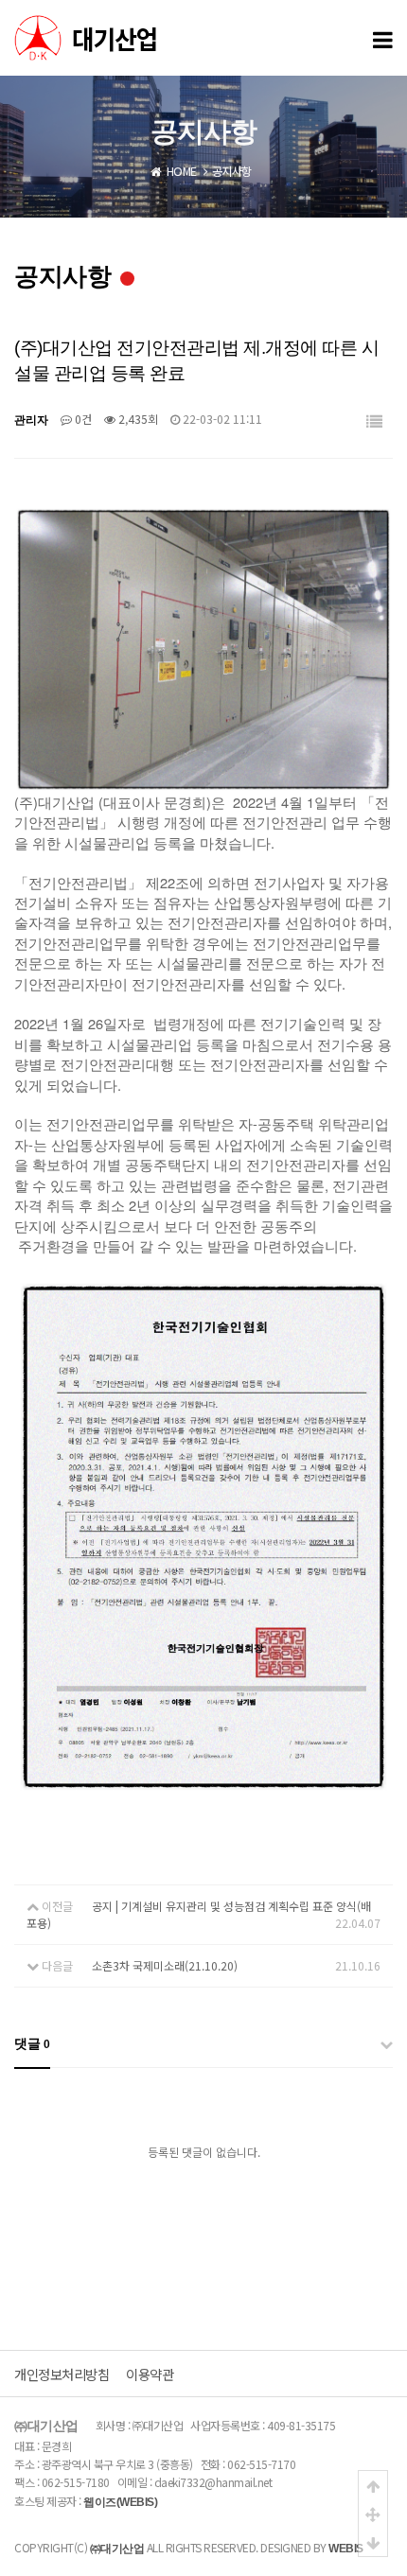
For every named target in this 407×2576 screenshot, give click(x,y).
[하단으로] (373, 2542)
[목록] (374, 422)
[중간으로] (373, 2514)
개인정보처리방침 (62, 2374)
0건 (82, 419)
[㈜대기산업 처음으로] (156, 38)
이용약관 (150, 2374)
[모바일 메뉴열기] (383, 38)
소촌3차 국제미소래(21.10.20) (165, 1965)
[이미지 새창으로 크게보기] (203, 515)
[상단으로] (373, 2485)
